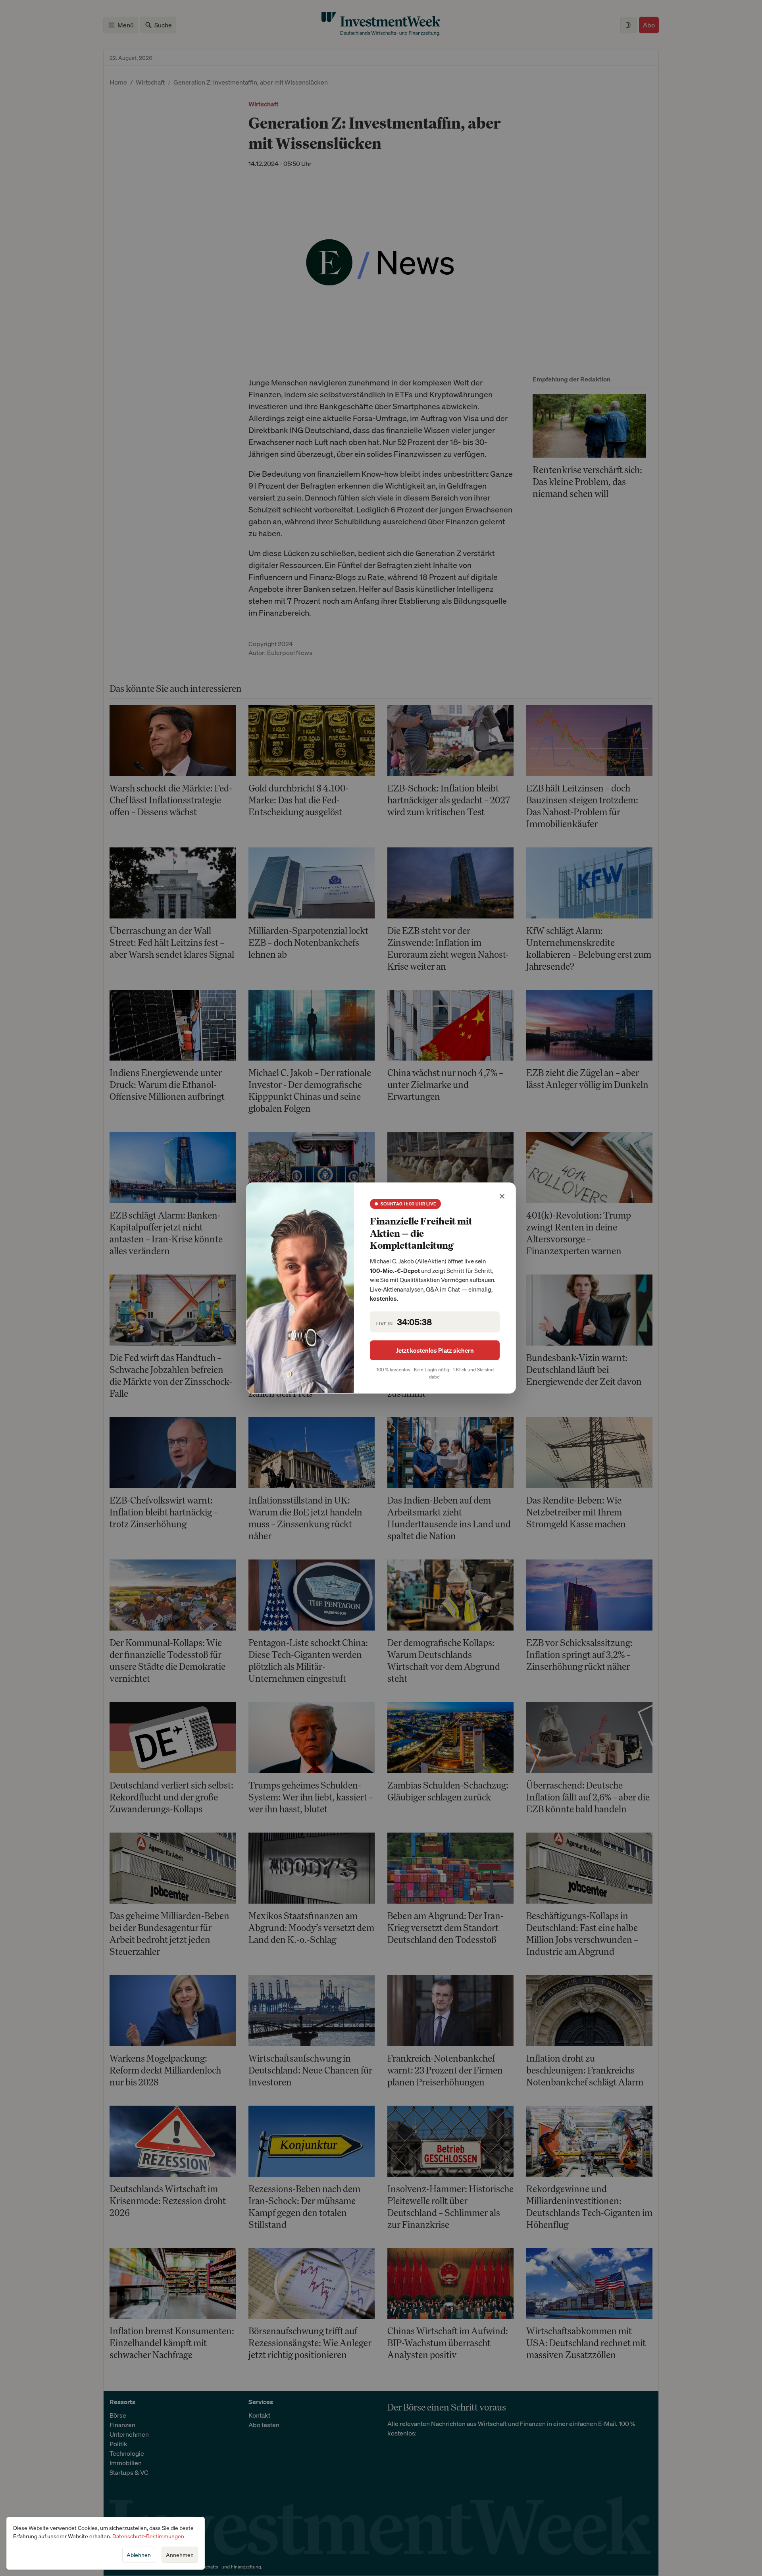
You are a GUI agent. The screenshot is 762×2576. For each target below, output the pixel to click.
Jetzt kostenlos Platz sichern (435, 1350)
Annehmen (180, 2555)
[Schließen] (502, 1196)
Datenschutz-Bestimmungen (148, 2536)
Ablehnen (139, 2555)
